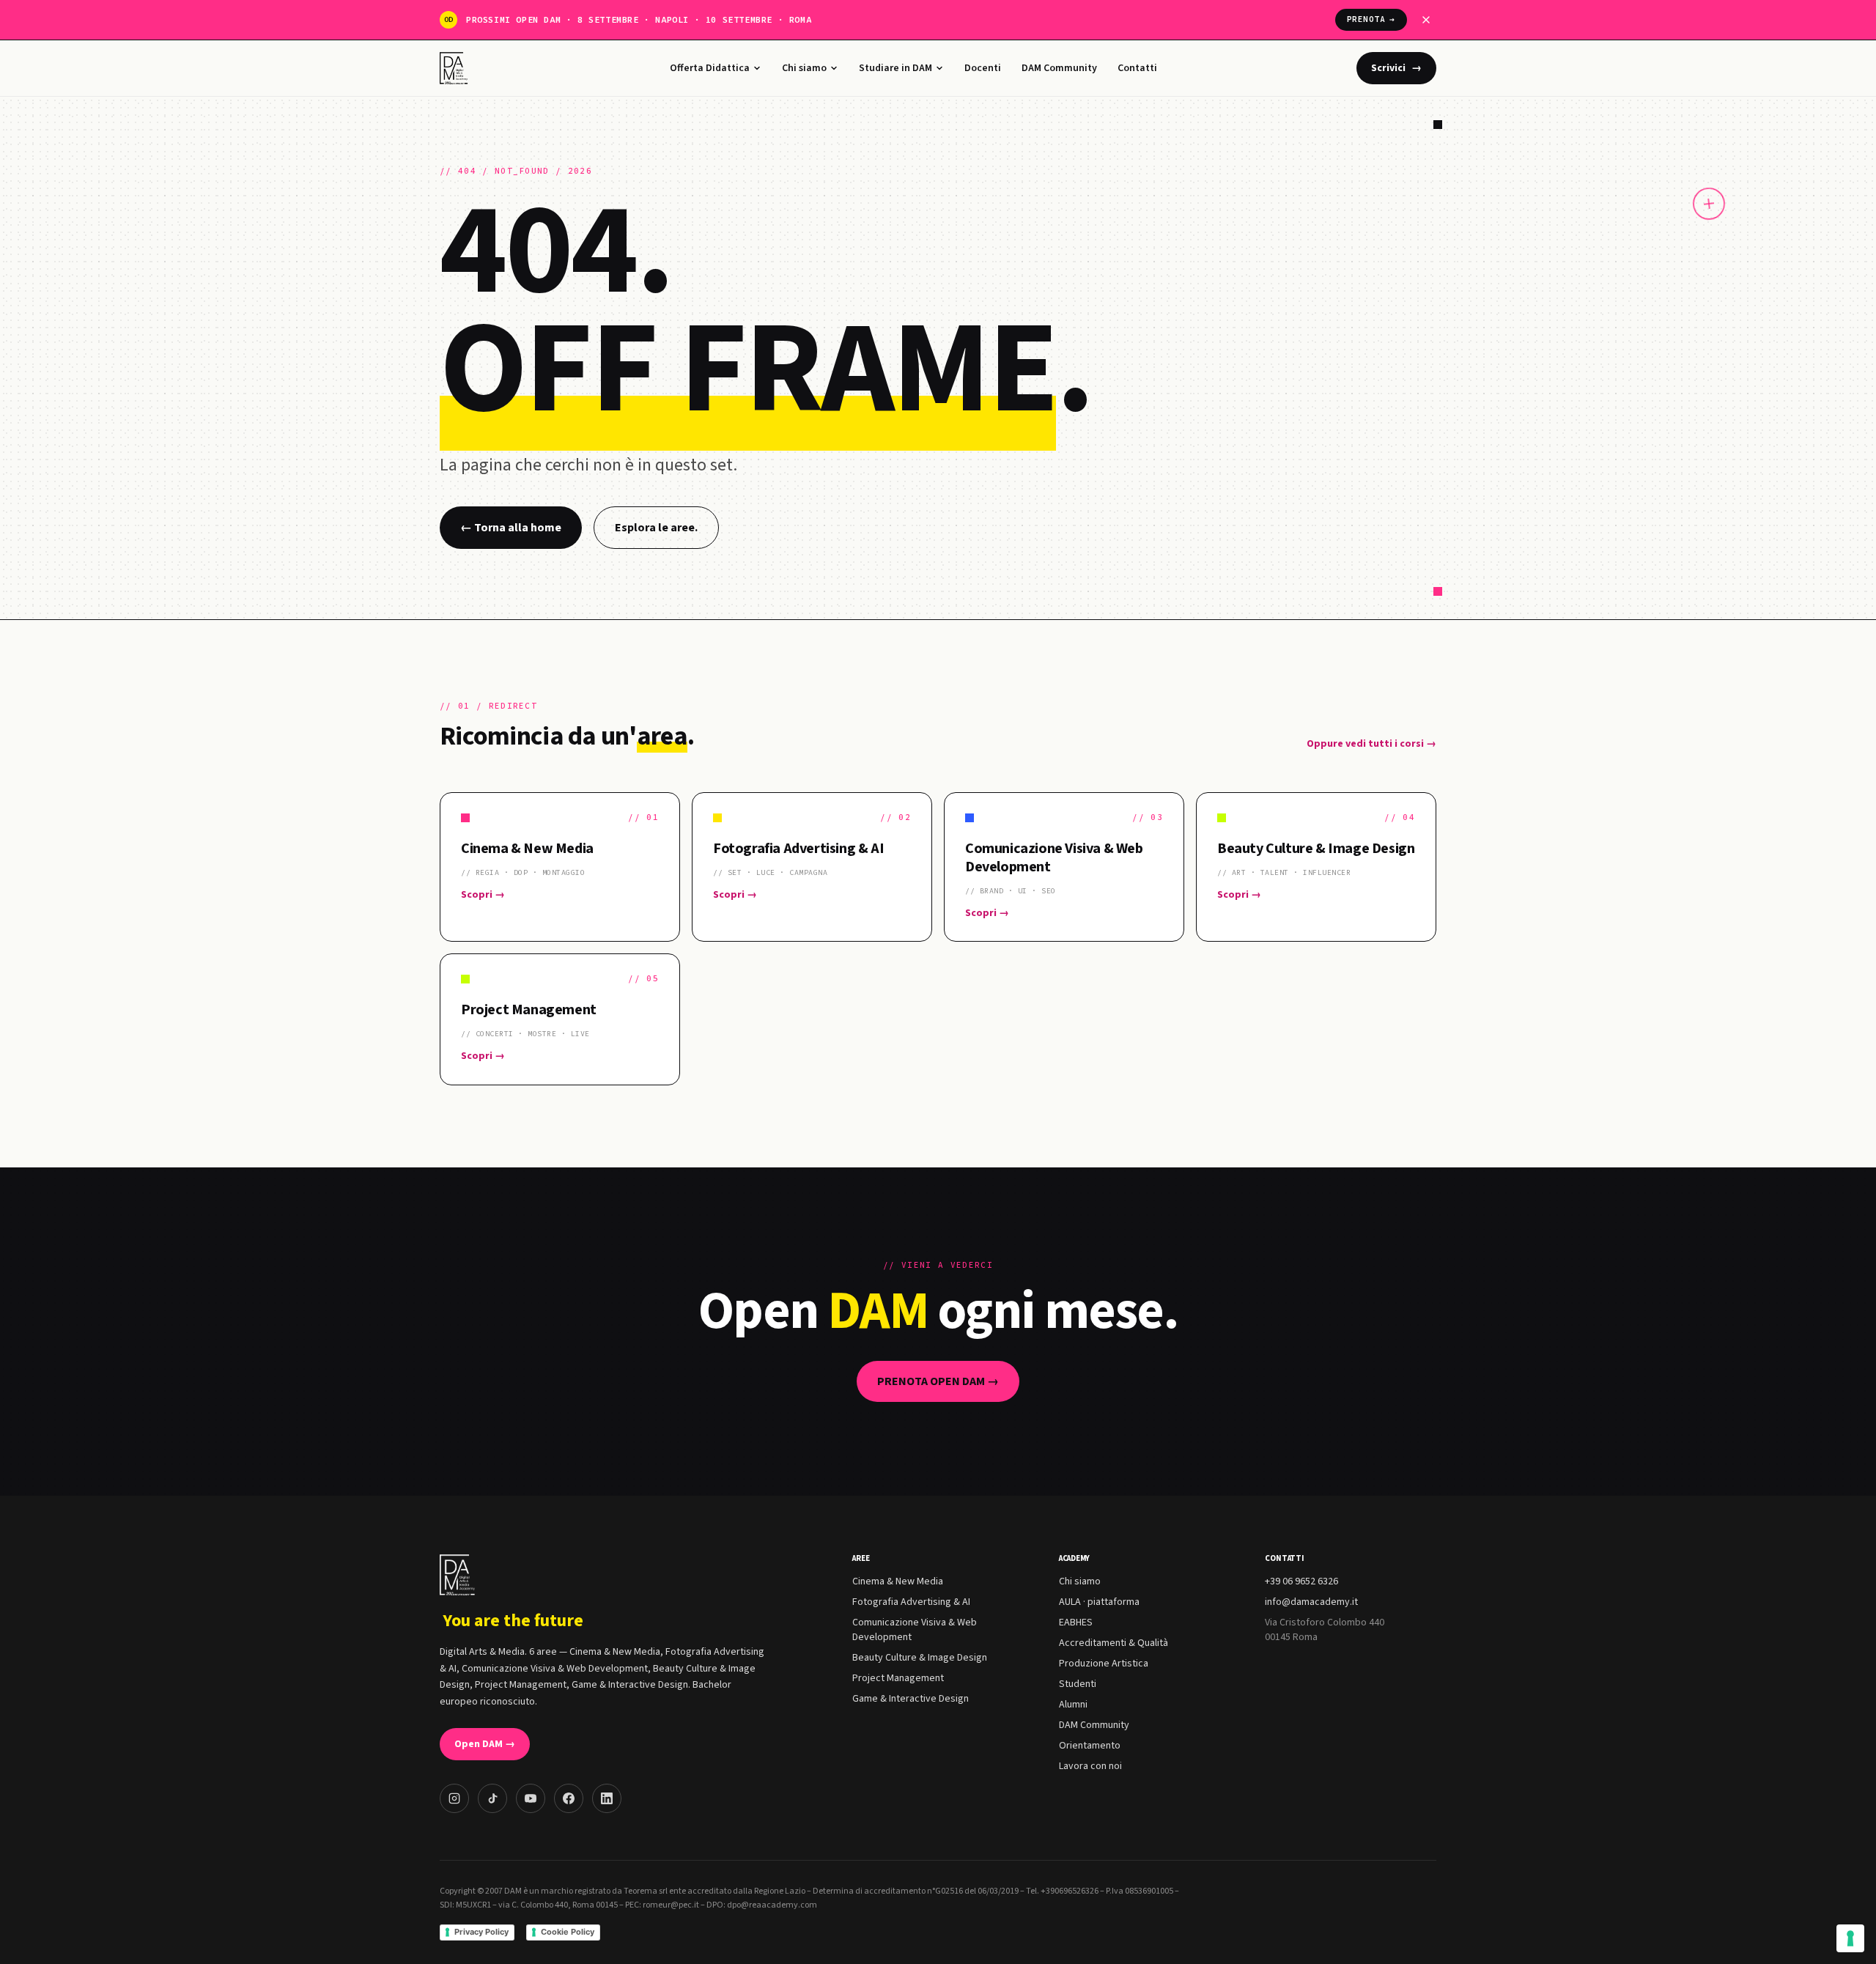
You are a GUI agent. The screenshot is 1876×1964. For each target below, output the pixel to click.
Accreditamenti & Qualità (1114, 1643)
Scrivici (1396, 68)
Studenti (1078, 1684)
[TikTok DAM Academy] (492, 1798)
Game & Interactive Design (911, 1699)
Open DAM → (485, 1744)
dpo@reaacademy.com (772, 1905)
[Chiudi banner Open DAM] (1426, 20)
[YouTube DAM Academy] (531, 1798)
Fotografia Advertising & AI (911, 1602)
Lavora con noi (1090, 1766)
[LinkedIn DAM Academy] (607, 1798)
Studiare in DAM (895, 68)
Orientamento (1090, 1746)
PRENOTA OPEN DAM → (938, 1381)
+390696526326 (1070, 1891)
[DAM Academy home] (455, 68)
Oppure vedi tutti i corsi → (1371, 744)
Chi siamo (804, 68)
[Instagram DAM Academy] (454, 1798)
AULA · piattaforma (1099, 1602)
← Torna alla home (511, 528)
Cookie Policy (568, 1932)
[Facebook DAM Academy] (569, 1798)
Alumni (1073, 1705)
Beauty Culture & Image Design (920, 1658)
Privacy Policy (481, 1932)
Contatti (1137, 68)
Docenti (983, 68)
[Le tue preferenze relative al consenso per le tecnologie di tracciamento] (1850, 1938)
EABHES (1076, 1622)
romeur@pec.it (671, 1905)
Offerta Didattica (710, 68)
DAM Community (1059, 68)
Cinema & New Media (898, 1581)
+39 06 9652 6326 (1301, 1581)
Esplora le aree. (656, 528)
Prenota (1371, 19)
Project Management (898, 1678)
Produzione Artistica (1104, 1664)
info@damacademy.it (1311, 1602)
